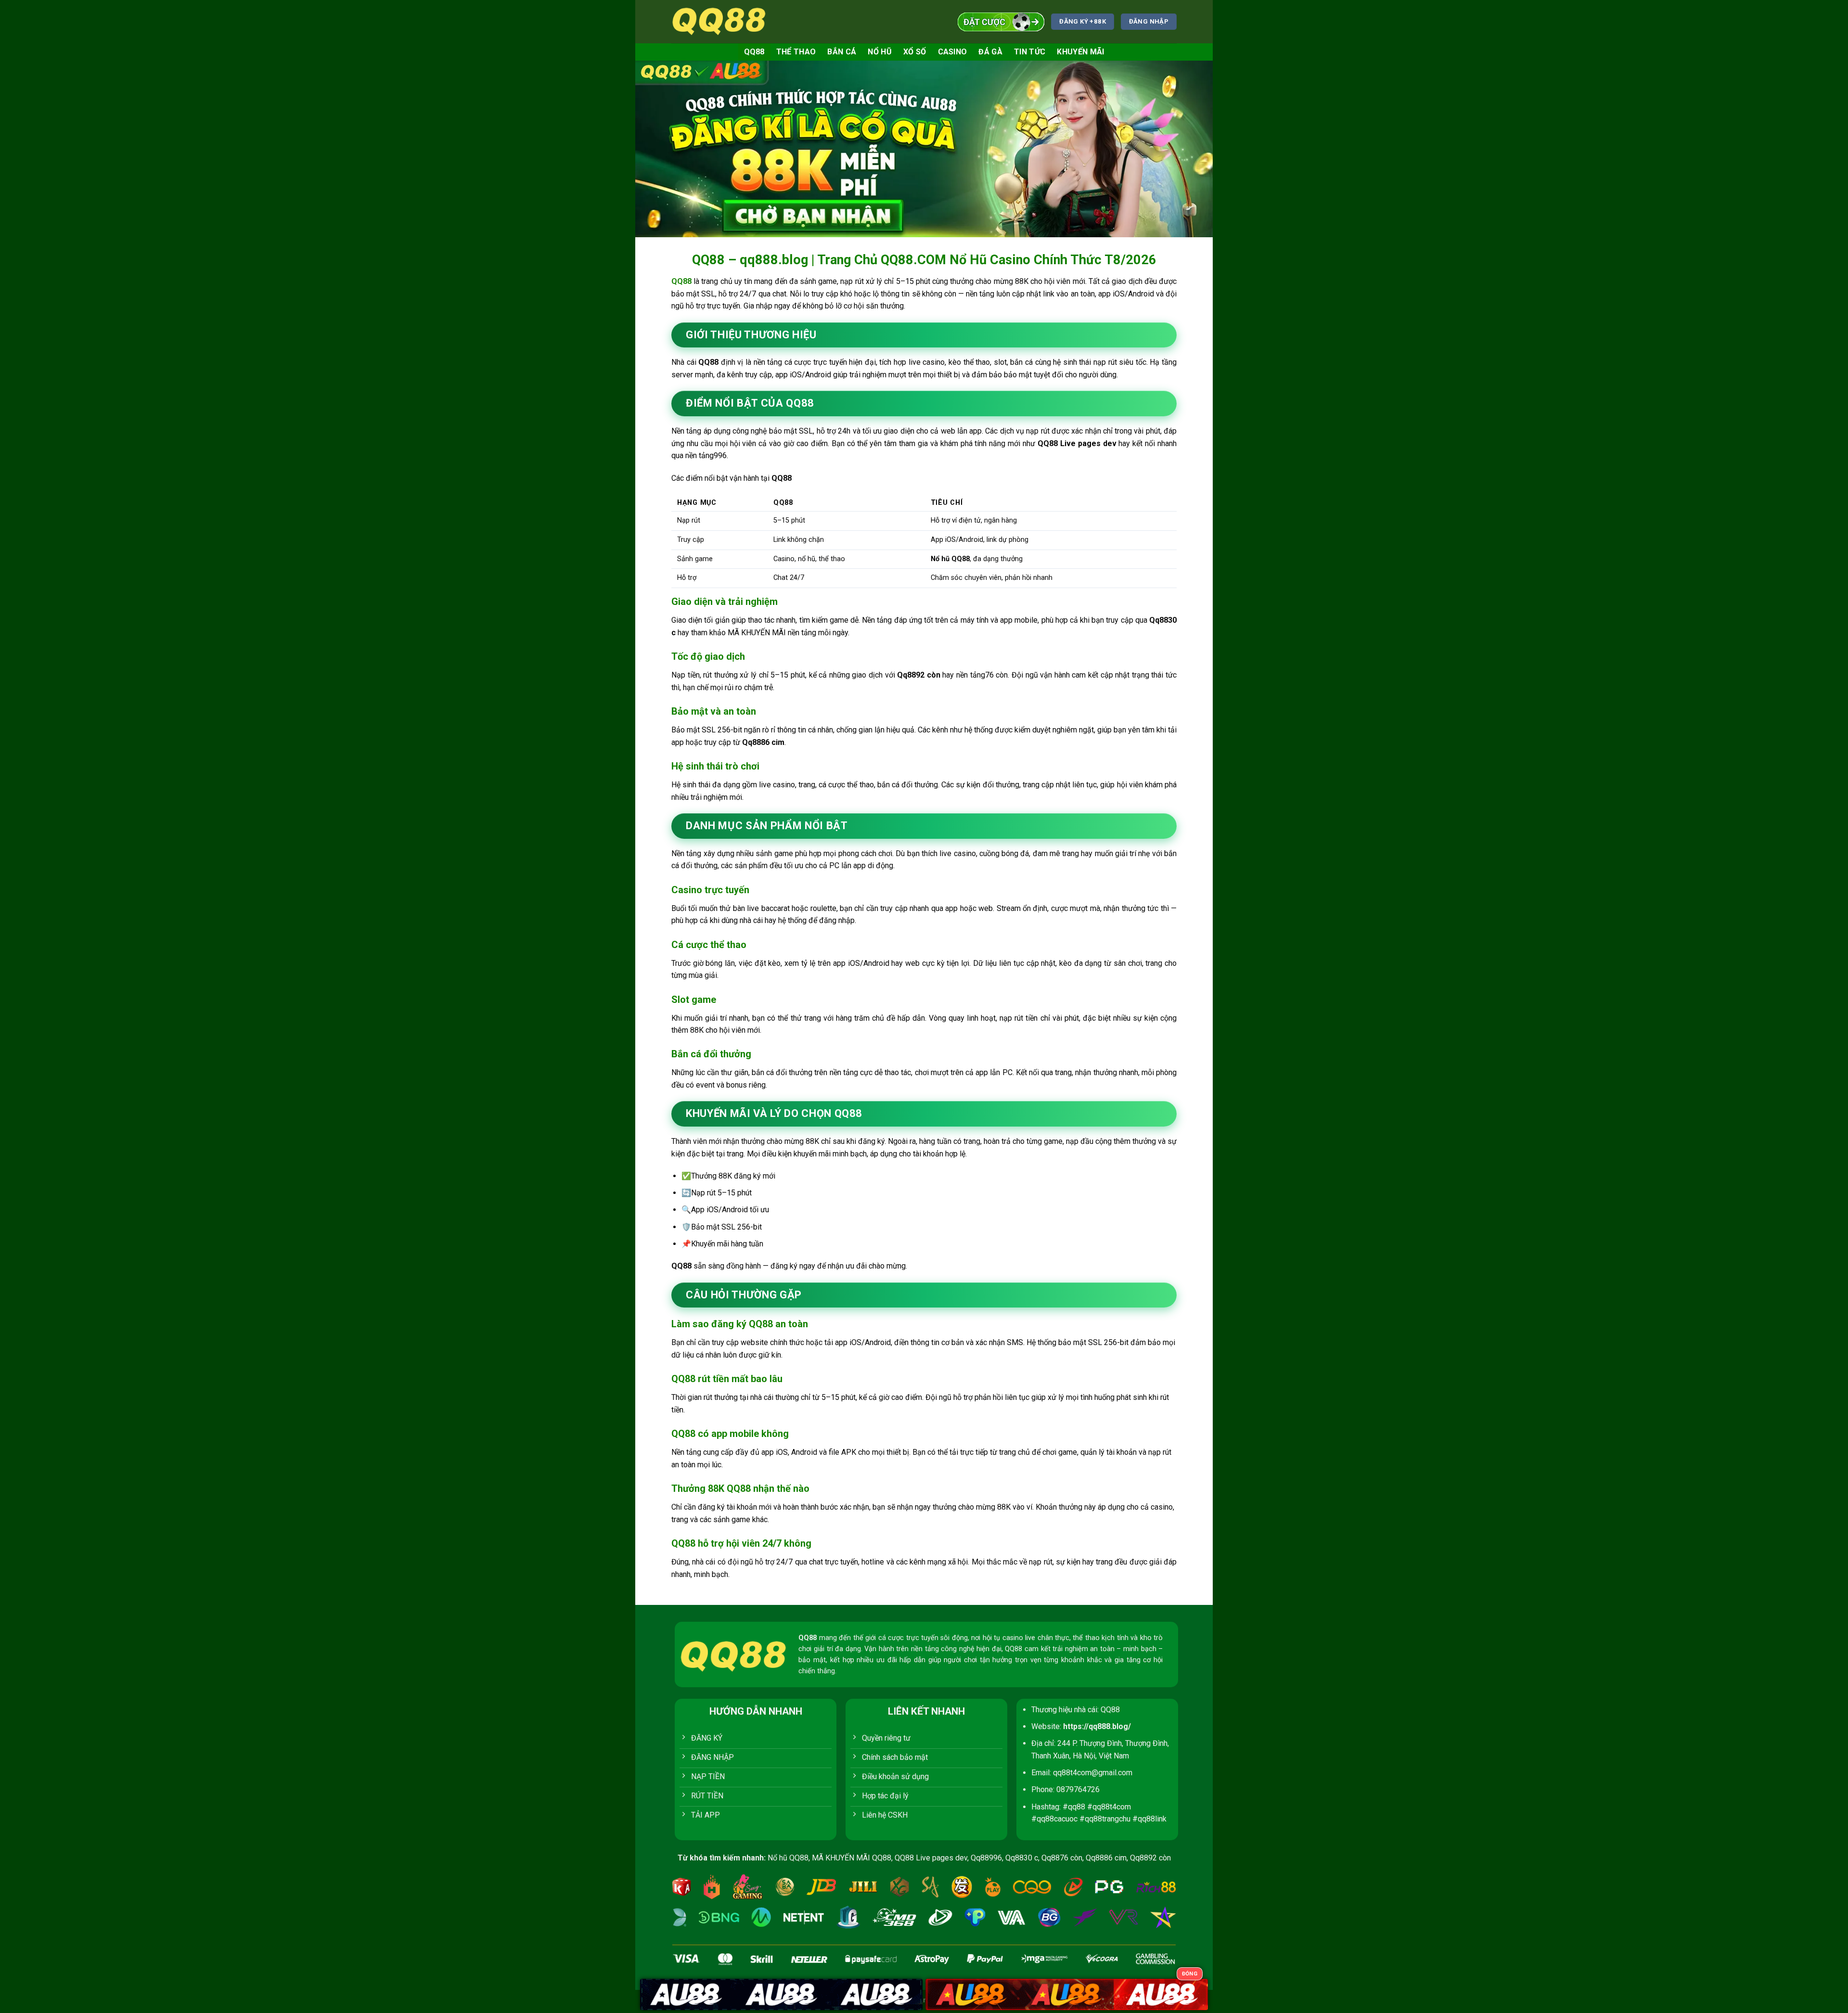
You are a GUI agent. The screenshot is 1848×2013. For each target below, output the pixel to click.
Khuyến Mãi (1080, 52)
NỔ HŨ (880, 52)
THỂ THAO (796, 52)
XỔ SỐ (915, 52)
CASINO (953, 52)
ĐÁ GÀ (990, 52)
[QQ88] (719, 21)
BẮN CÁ (842, 52)
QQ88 (754, 52)
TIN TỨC (1030, 52)
